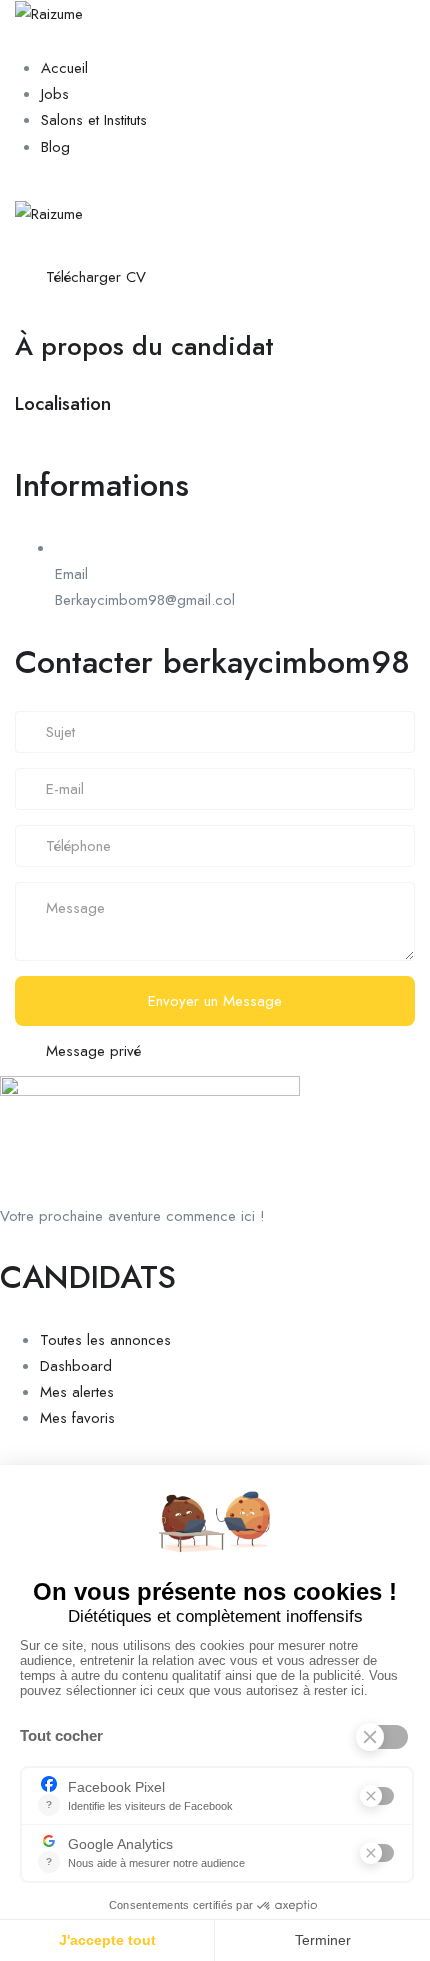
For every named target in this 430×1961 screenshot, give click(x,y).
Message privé (93, 1051)
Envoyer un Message (215, 1001)
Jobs (55, 94)
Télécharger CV (96, 277)
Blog (55, 147)
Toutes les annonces (105, 1340)
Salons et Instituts (94, 120)
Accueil (64, 68)
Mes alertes (77, 1392)
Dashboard (76, 1366)
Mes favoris (77, 1418)
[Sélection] (188, 275)
